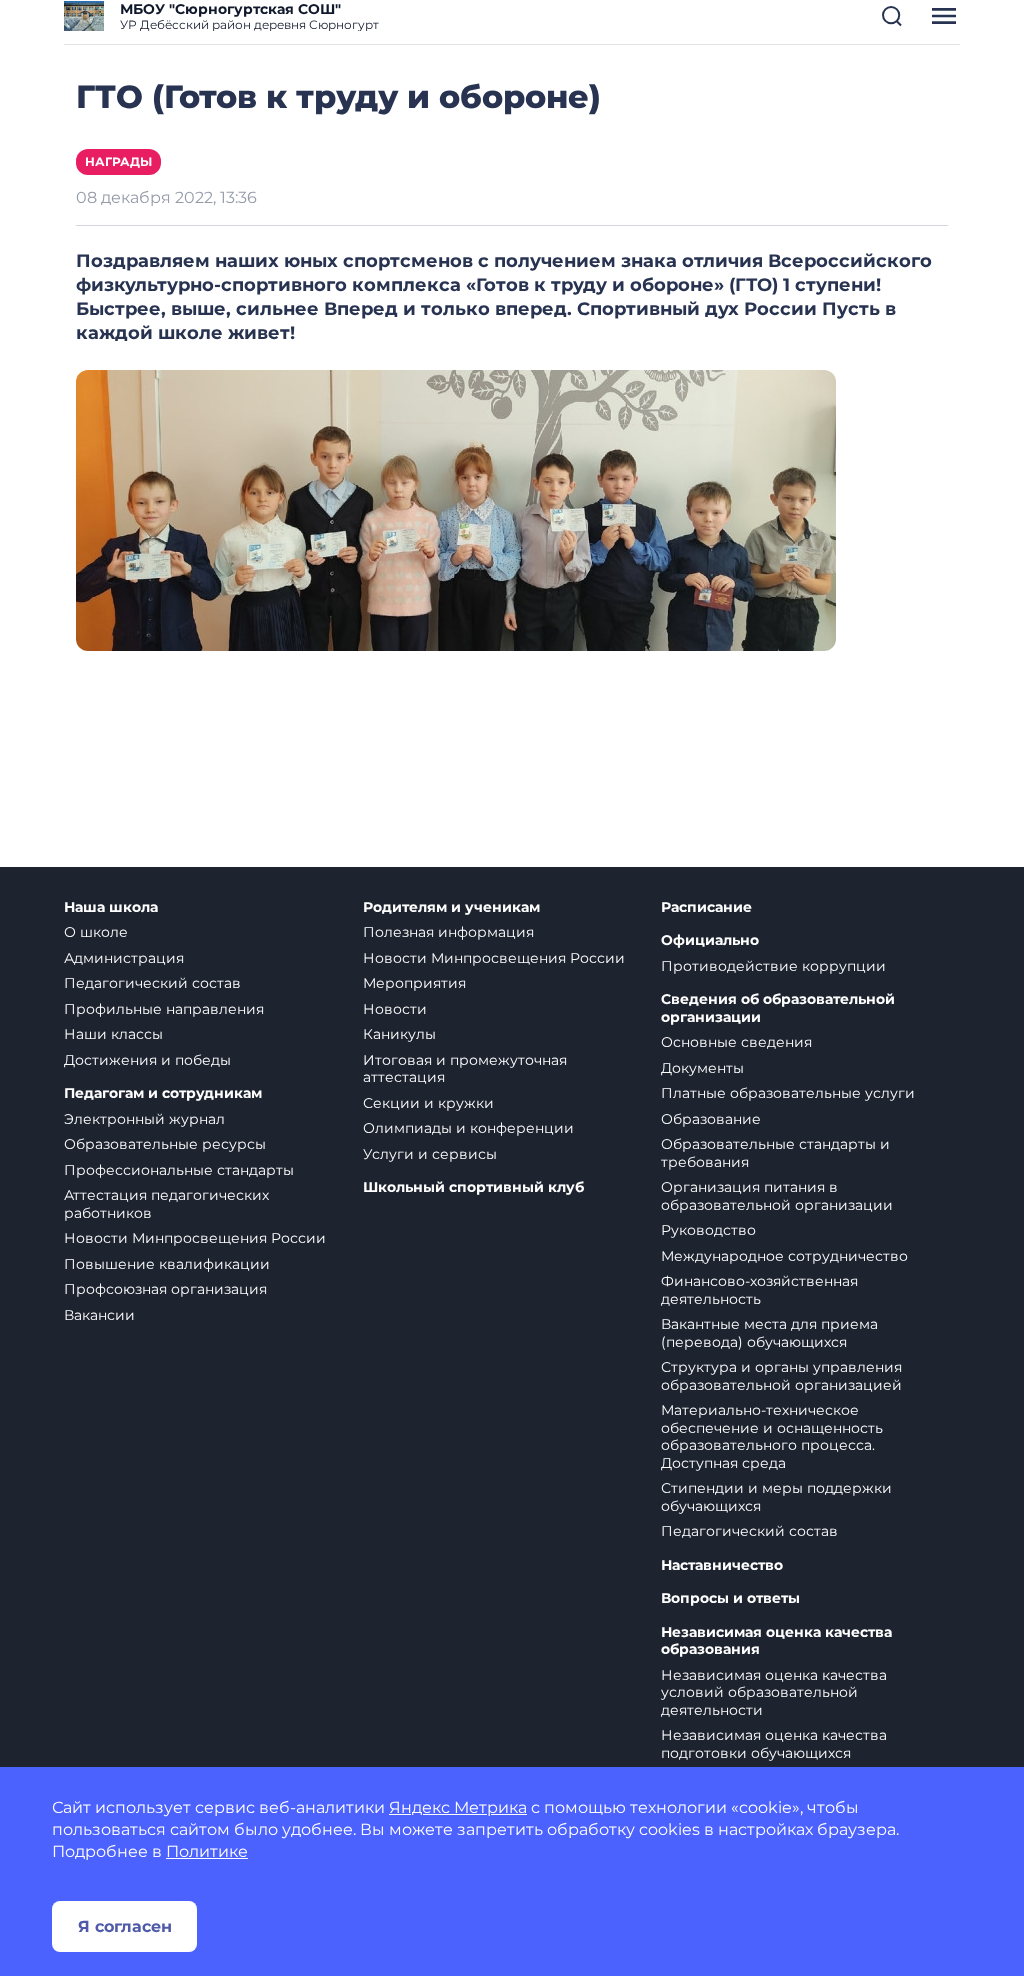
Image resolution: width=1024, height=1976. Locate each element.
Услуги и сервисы (430, 1154)
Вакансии (99, 1315)
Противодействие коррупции (773, 966)
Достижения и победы (147, 1060)
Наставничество (722, 1565)
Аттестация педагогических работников (166, 1204)
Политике (207, 1851)
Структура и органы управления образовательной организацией (781, 1376)
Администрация (124, 958)
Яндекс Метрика (458, 1807)
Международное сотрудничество (784, 1256)
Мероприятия (414, 983)
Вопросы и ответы (730, 1598)
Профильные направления (164, 1009)
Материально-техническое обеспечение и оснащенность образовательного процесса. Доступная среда (772, 1436)
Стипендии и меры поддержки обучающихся (776, 1497)
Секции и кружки (428, 1103)
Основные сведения (736, 1042)
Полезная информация (448, 932)
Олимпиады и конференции (468, 1128)
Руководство (708, 1230)
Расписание (706, 907)
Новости (395, 1009)
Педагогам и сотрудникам (163, 1093)
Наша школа (111, 907)
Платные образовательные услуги (788, 1093)
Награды (118, 161)
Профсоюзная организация (165, 1289)
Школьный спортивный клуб (473, 1187)
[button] (892, 16)
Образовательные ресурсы (165, 1144)
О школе (96, 932)
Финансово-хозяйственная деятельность (759, 1290)
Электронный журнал (144, 1119)
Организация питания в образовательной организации (777, 1196)
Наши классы (113, 1034)
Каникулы (399, 1034)
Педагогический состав (152, 983)
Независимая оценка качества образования (776, 1641)
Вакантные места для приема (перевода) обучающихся (769, 1333)
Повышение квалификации (167, 1264)
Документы (702, 1068)
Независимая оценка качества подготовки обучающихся (774, 1744)
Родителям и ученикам (451, 907)
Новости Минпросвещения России (195, 1238)
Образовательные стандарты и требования (775, 1153)
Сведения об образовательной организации (778, 1008)
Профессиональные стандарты (179, 1170)
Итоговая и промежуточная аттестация (465, 1069)
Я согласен (125, 1926)
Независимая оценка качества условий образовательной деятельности (774, 1692)
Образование (711, 1119)
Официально (710, 940)
